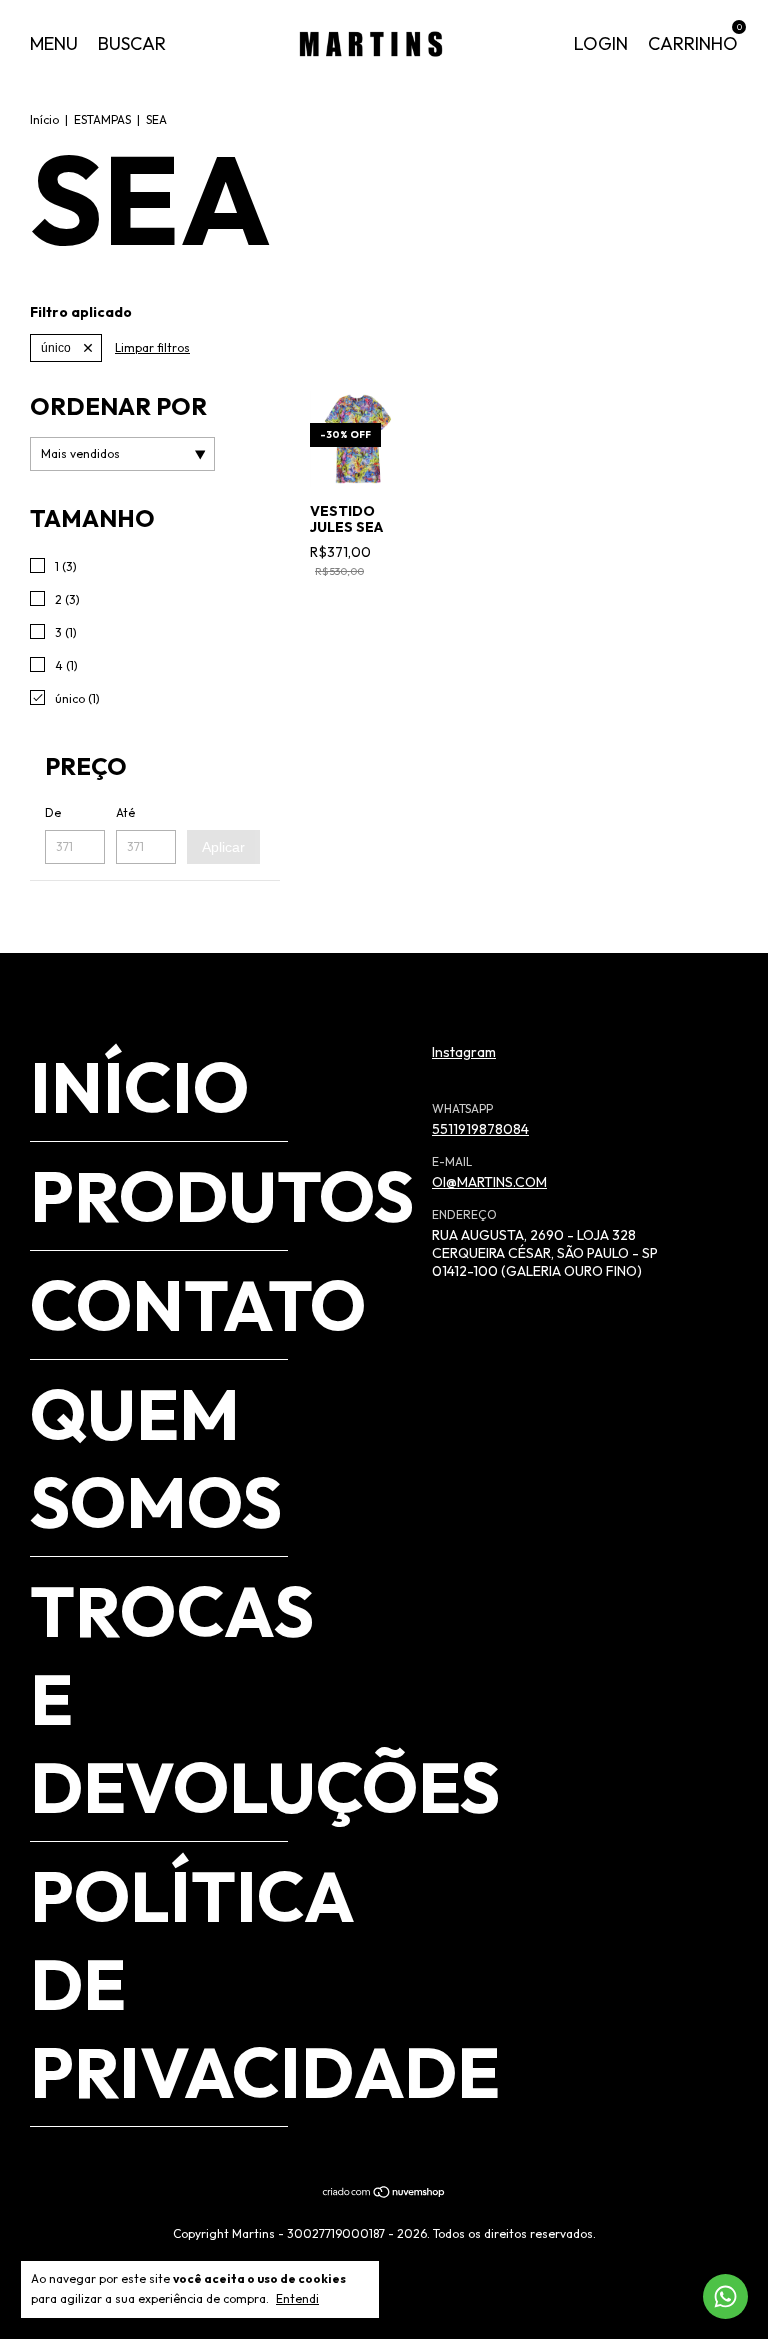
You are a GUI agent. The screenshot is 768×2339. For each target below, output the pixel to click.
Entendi (297, 2298)
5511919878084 (480, 1129)
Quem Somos (156, 1458)
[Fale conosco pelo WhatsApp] (725, 2296)
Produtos (222, 1196)
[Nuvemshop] (384, 2194)
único (56, 348)
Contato (198, 1305)
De (53, 812)
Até (125, 812)
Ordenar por (118, 406)
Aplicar (223, 847)
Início (44, 119)
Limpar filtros (152, 347)
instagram (464, 1052)
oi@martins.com (489, 1182)
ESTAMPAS (102, 119)
